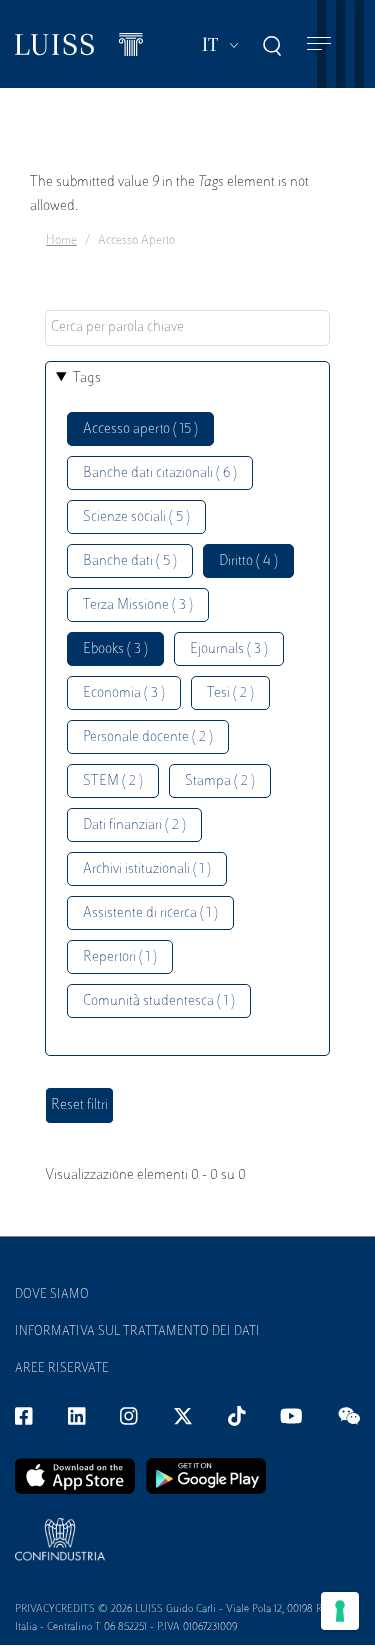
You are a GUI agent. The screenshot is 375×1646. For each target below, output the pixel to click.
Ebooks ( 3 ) (115, 649)
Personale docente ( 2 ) (148, 737)
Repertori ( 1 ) (120, 957)
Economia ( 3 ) (124, 693)
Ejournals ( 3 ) (229, 649)
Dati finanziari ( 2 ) (134, 825)
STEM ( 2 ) (113, 781)
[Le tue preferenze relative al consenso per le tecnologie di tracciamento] (340, 1611)
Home (61, 241)
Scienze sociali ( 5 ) (136, 517)
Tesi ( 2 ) (230, 693)
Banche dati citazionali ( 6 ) (160, 473)
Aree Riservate (62, 1369)
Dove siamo (52, 1295)
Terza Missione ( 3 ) (138, 605)
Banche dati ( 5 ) (130, 561)
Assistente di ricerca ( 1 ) (150, 913)
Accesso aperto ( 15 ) (140, 429)
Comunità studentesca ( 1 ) (159, 1001)
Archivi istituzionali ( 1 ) (147, 869)
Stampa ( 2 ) (220, 781)
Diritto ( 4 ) (248, 561)
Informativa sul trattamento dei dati (137, 1332)
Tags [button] (87, 378)
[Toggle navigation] (319, 44)
